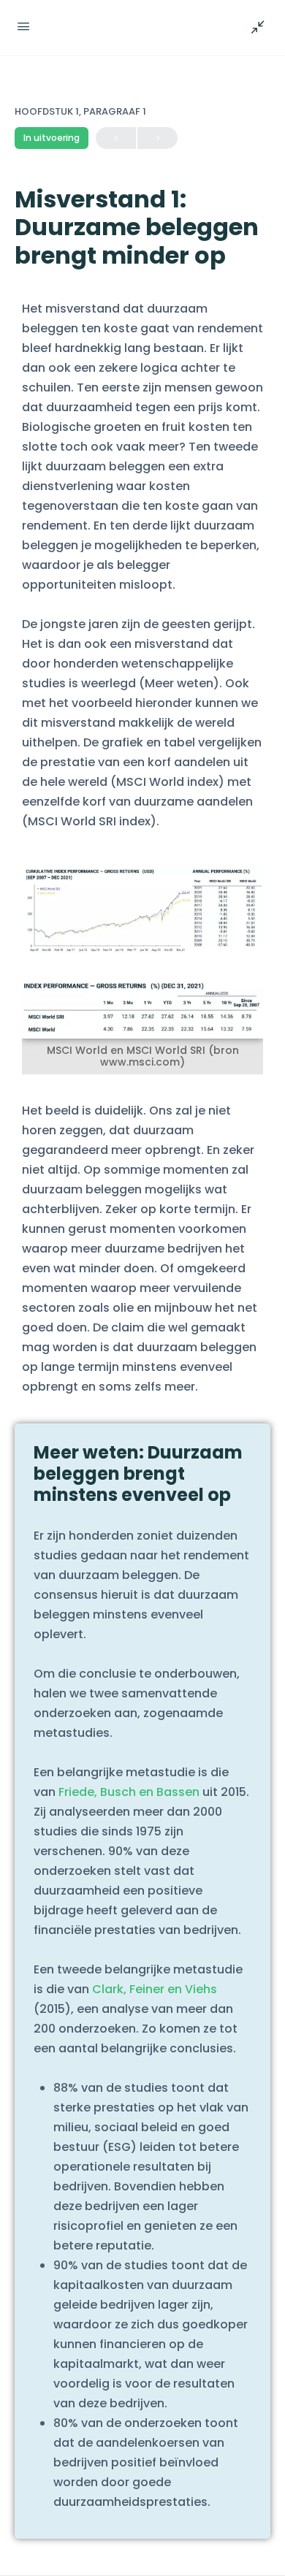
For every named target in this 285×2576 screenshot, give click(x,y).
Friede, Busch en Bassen (129, 1792)
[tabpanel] (142, 1415)
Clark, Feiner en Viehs (155, 1989)
